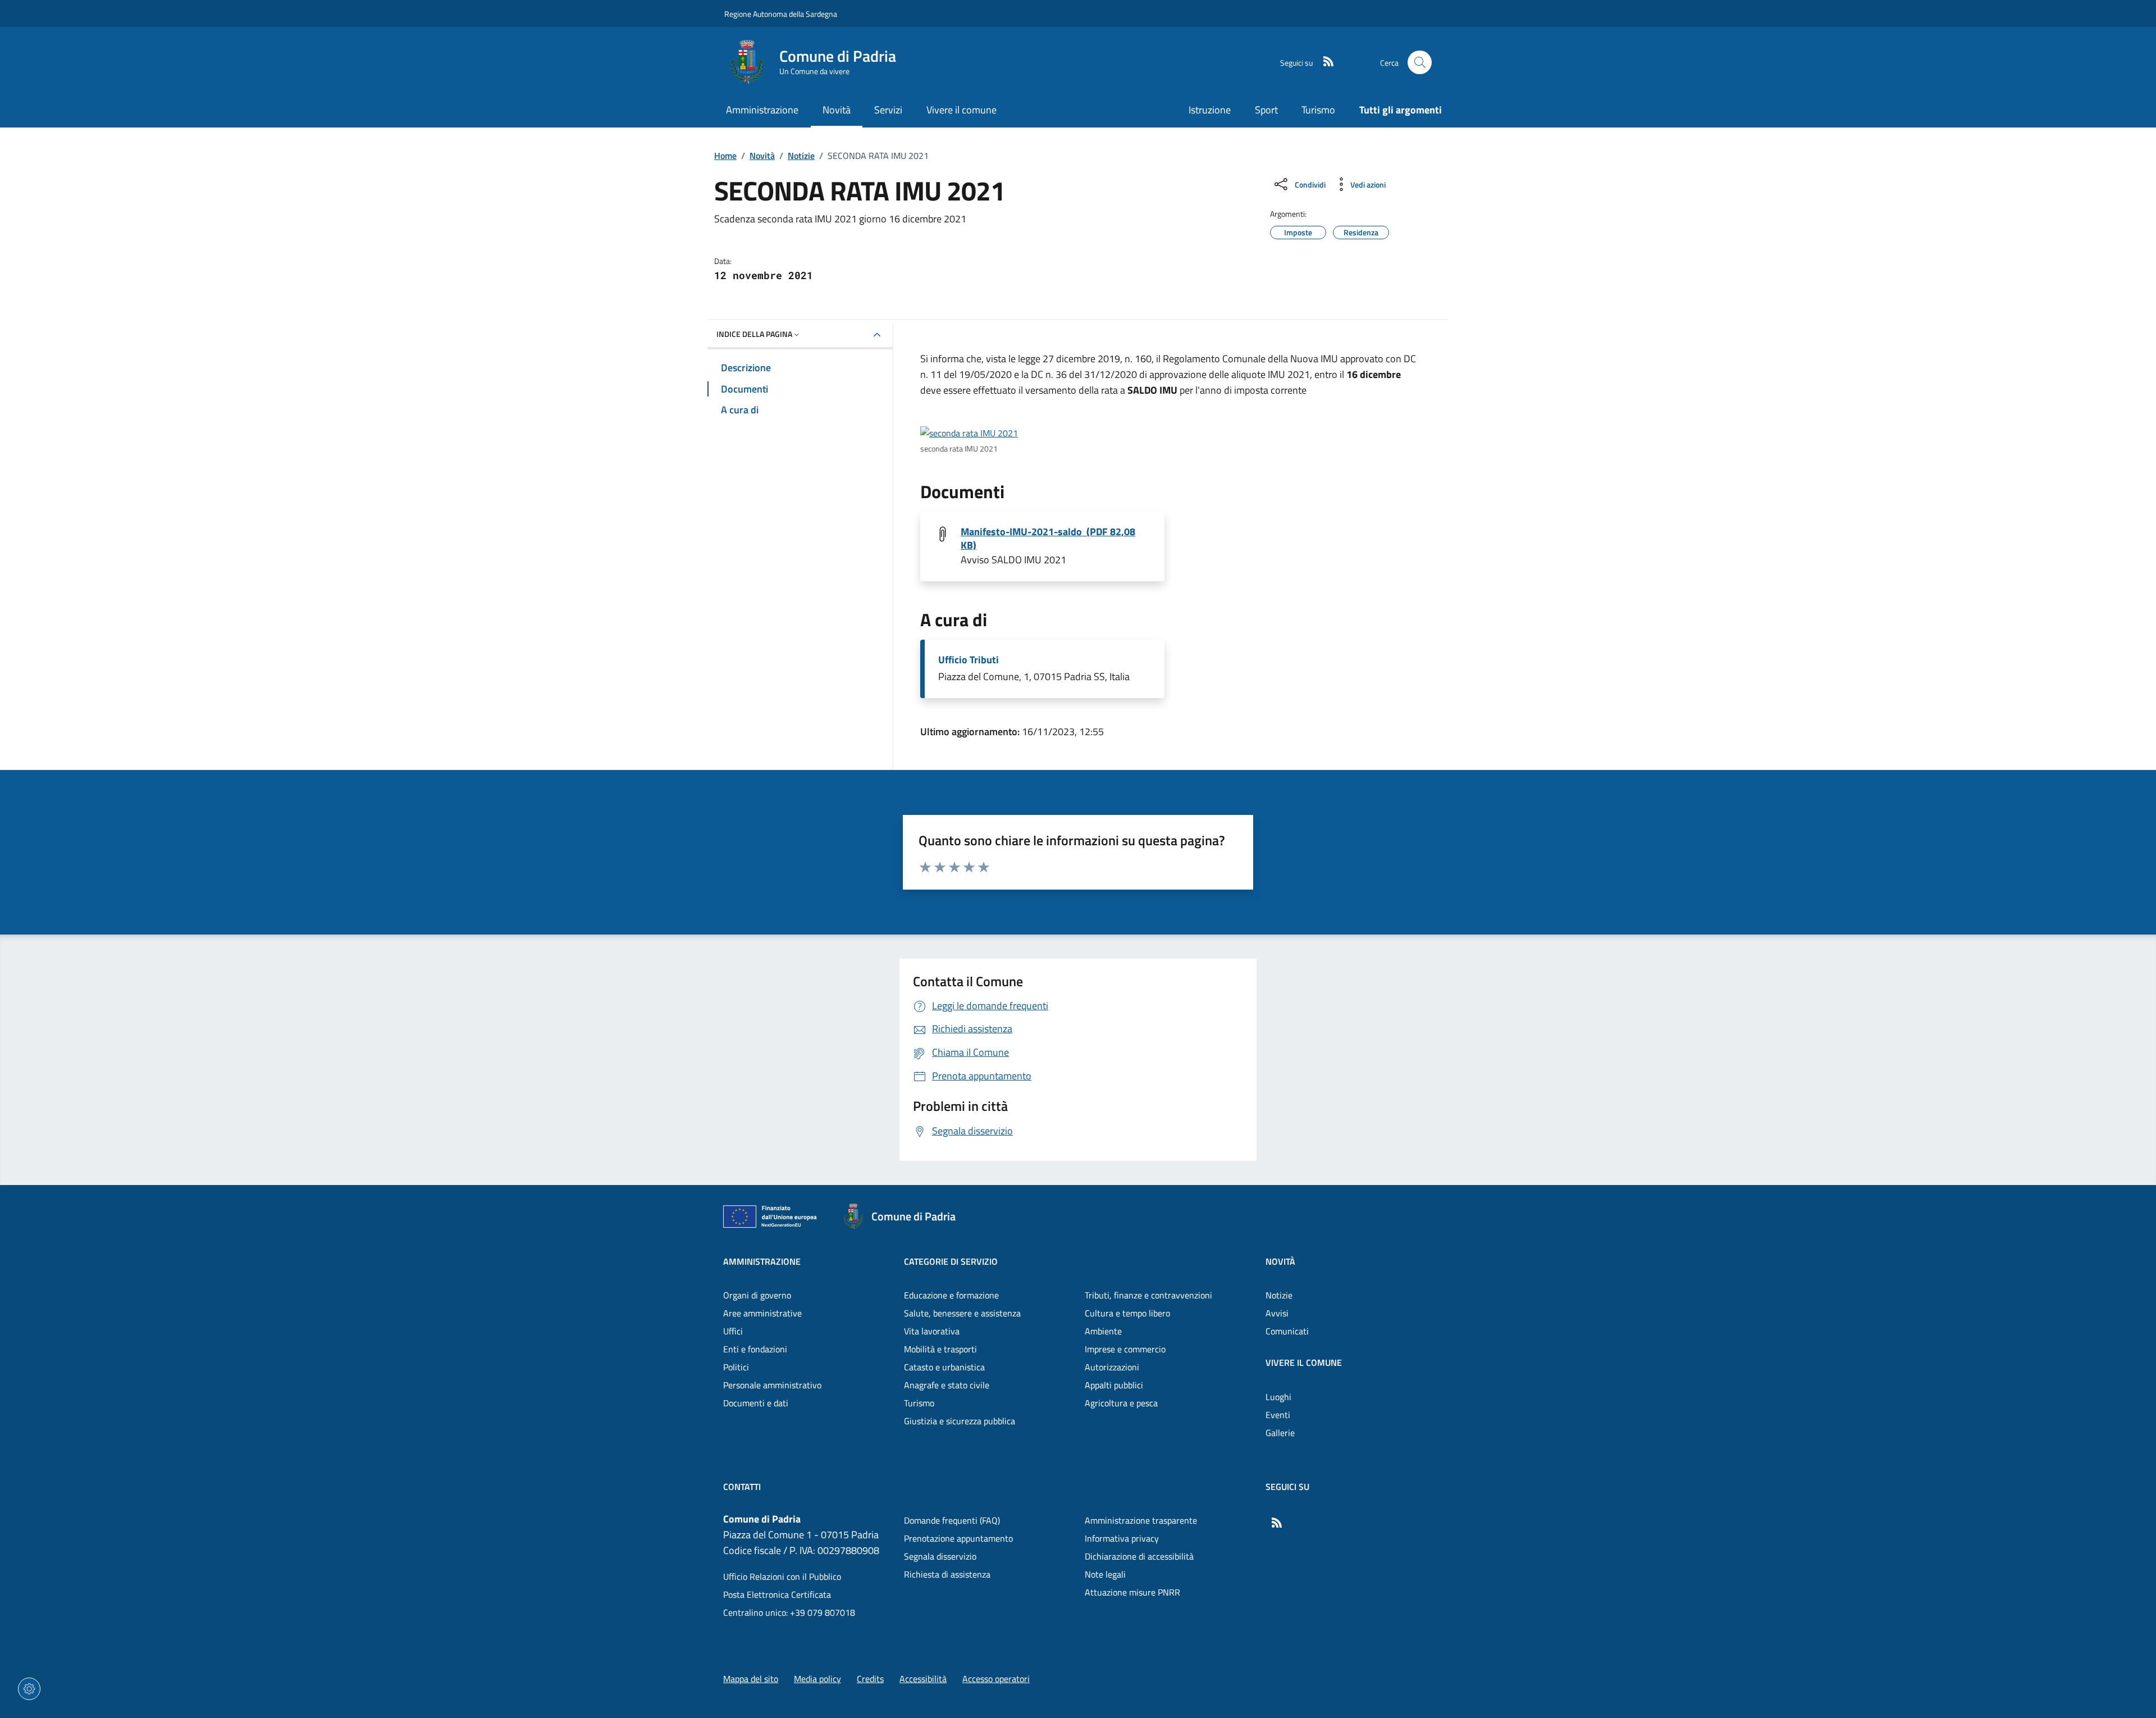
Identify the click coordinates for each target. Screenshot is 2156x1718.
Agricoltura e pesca (1121, 1403)
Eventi (1278, 1415)
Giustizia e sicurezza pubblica (960, 1421)
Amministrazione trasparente (1141, 1520)
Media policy (817, 1679)
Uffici (733, 1331)
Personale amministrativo (772, 1385)
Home (725, 156)
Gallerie (1280, 1433)
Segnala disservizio (940, 1556)
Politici (736, 1367)
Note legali (1105, 1574)
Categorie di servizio (951, 1261)
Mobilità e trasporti (940, 1349)
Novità (762, 156)
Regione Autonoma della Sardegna (781, 14)
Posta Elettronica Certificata (777, 1594)
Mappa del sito (751, 1679)
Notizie (801, 156)
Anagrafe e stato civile (947, 1385)
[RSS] (1324, 62)
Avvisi (1277, 1313)
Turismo (1318, 110)
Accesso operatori (996, 1679)
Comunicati (1287, 1331)
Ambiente (1103, 1331)
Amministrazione (762, 1261)
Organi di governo (757, 1295)
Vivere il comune (1304, 1362)
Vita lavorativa (932, 1331)
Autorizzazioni (1112, 1367)
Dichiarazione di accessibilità (1139, 1556)
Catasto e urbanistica (944, 1367)
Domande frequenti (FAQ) (952, 1520)
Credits (870, 1679)
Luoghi (1278, 1397)
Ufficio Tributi (969, 660)
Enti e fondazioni (755, 1349)
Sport (1266, 110)
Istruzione (1210, 110)
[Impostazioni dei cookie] (29, 1689)
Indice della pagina (754, 334)
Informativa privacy (1122, 1538)
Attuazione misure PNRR (1132, 1592)
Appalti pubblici (1114, 1385)
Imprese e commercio (1125, 1349)
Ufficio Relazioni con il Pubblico (782, 1576)
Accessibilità (923, 1679)
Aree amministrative (762, 1313)
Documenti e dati (756, 1403)
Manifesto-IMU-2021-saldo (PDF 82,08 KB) (1048, 539)
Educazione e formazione (951, 1295)
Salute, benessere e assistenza (962, 1313)
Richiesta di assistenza (947, 1574)
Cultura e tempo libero (1127, 1313)
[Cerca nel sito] (1420, 63)
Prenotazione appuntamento (958, 1538)
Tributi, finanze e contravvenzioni (1148, 1295)
